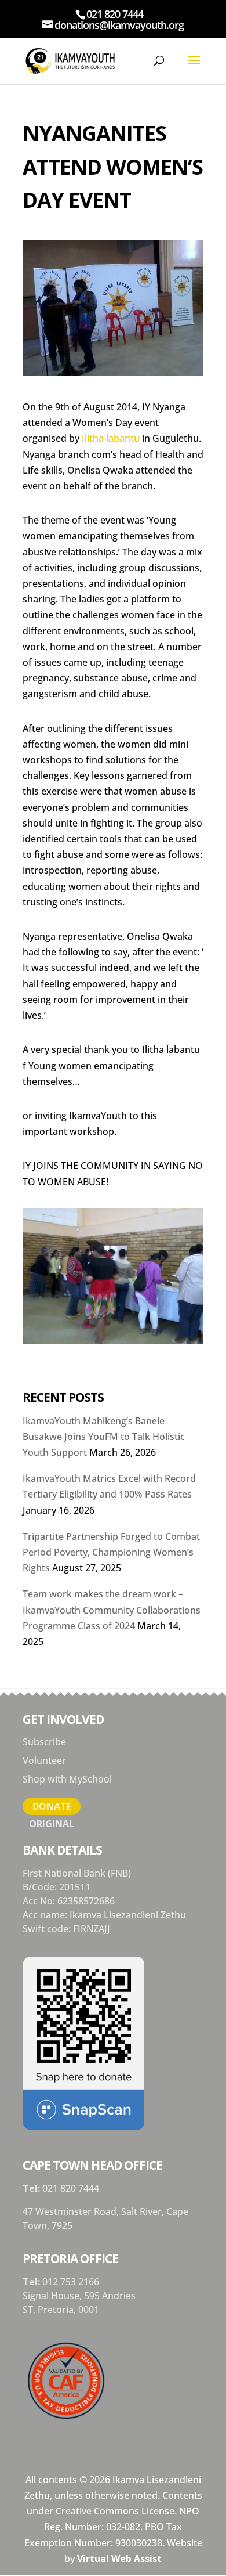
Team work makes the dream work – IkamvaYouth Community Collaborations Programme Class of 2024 (112, 1610)
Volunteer (44, 1760)
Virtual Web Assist (119, 2559)
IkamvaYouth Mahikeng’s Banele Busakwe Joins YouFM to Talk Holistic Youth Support (104, 1437)
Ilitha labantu (111, 438)
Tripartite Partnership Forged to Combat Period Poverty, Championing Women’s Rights (111, 1552)
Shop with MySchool (67, 1779)
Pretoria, (58, 2310)
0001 (89, 2310)
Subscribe (44, 1742)
